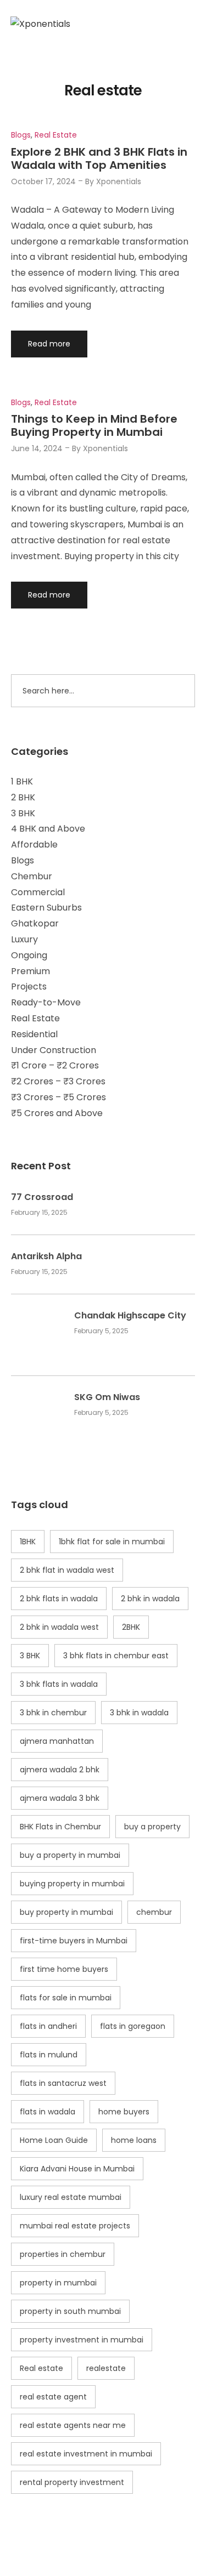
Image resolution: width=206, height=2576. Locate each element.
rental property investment (72, 2482)
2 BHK (23, 797)
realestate (106, 2368)
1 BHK (22, 781)
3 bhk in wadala (139, 1713)
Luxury (24, 939)
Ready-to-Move (46, 1002)
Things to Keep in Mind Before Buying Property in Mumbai (94, 425)
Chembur (32, 876)
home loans (134, 2140)
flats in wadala (48, 2112)
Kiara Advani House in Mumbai (77, 2169)
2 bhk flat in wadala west (67, 1570)
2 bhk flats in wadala (59, 1599)
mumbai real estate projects (75, 2226)
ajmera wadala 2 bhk (60, 1770)
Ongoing (29, 955)
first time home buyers (64, 1969)
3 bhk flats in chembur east (116, 1656)
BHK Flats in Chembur (60, 1827)
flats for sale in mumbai (66, 1998)
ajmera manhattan (57, 1741)
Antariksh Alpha (46, 1256)
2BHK (131, 1627)
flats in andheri (48, 2026)
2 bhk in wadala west (59, 1627)
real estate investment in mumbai (86, 2454)
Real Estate (35, 1018)
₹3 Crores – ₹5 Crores (59, 1097)
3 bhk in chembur (53, 1713)
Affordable (34, 845)
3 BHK (23, 813)
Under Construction (54, 1050)
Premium (30, 971)
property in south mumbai (70, 2311)
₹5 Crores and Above (57, 1113)
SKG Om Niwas (107, 1397)
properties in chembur (63, 2254)
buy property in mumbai (66, 1912)
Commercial (38, 892)
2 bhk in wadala (150, 1599)
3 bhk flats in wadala (59, 1684)
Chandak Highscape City (130, 1316)
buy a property (152, 1827)
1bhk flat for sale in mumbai (112, 1542)
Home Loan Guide (54, 2140)
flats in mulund (49, 2055)
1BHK (28, 1542)
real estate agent (53, 2397)
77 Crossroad (42, 1197)
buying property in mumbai (72, 1884)
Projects (29, 986)
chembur (154, 1912)
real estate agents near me (73, 2425)
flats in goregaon (133, 2026)
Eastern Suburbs (46, 908)
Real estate (41, 2368)
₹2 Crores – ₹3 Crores (58, 1081)
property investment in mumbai (82, 2340)
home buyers (124, 2112)
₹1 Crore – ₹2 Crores (55, 1065)
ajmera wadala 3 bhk (60, 1798)
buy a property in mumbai (70, 1855)
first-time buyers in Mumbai (74, 1941)
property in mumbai (58, 2283)
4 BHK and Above (48, 829)
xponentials (119, 181)
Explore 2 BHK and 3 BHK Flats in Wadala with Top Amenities (99, 158)
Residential (34, 1034)
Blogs (23, 860)
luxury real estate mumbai (71, 2197)
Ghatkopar (35, 923)
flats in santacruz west (63, 2083)
